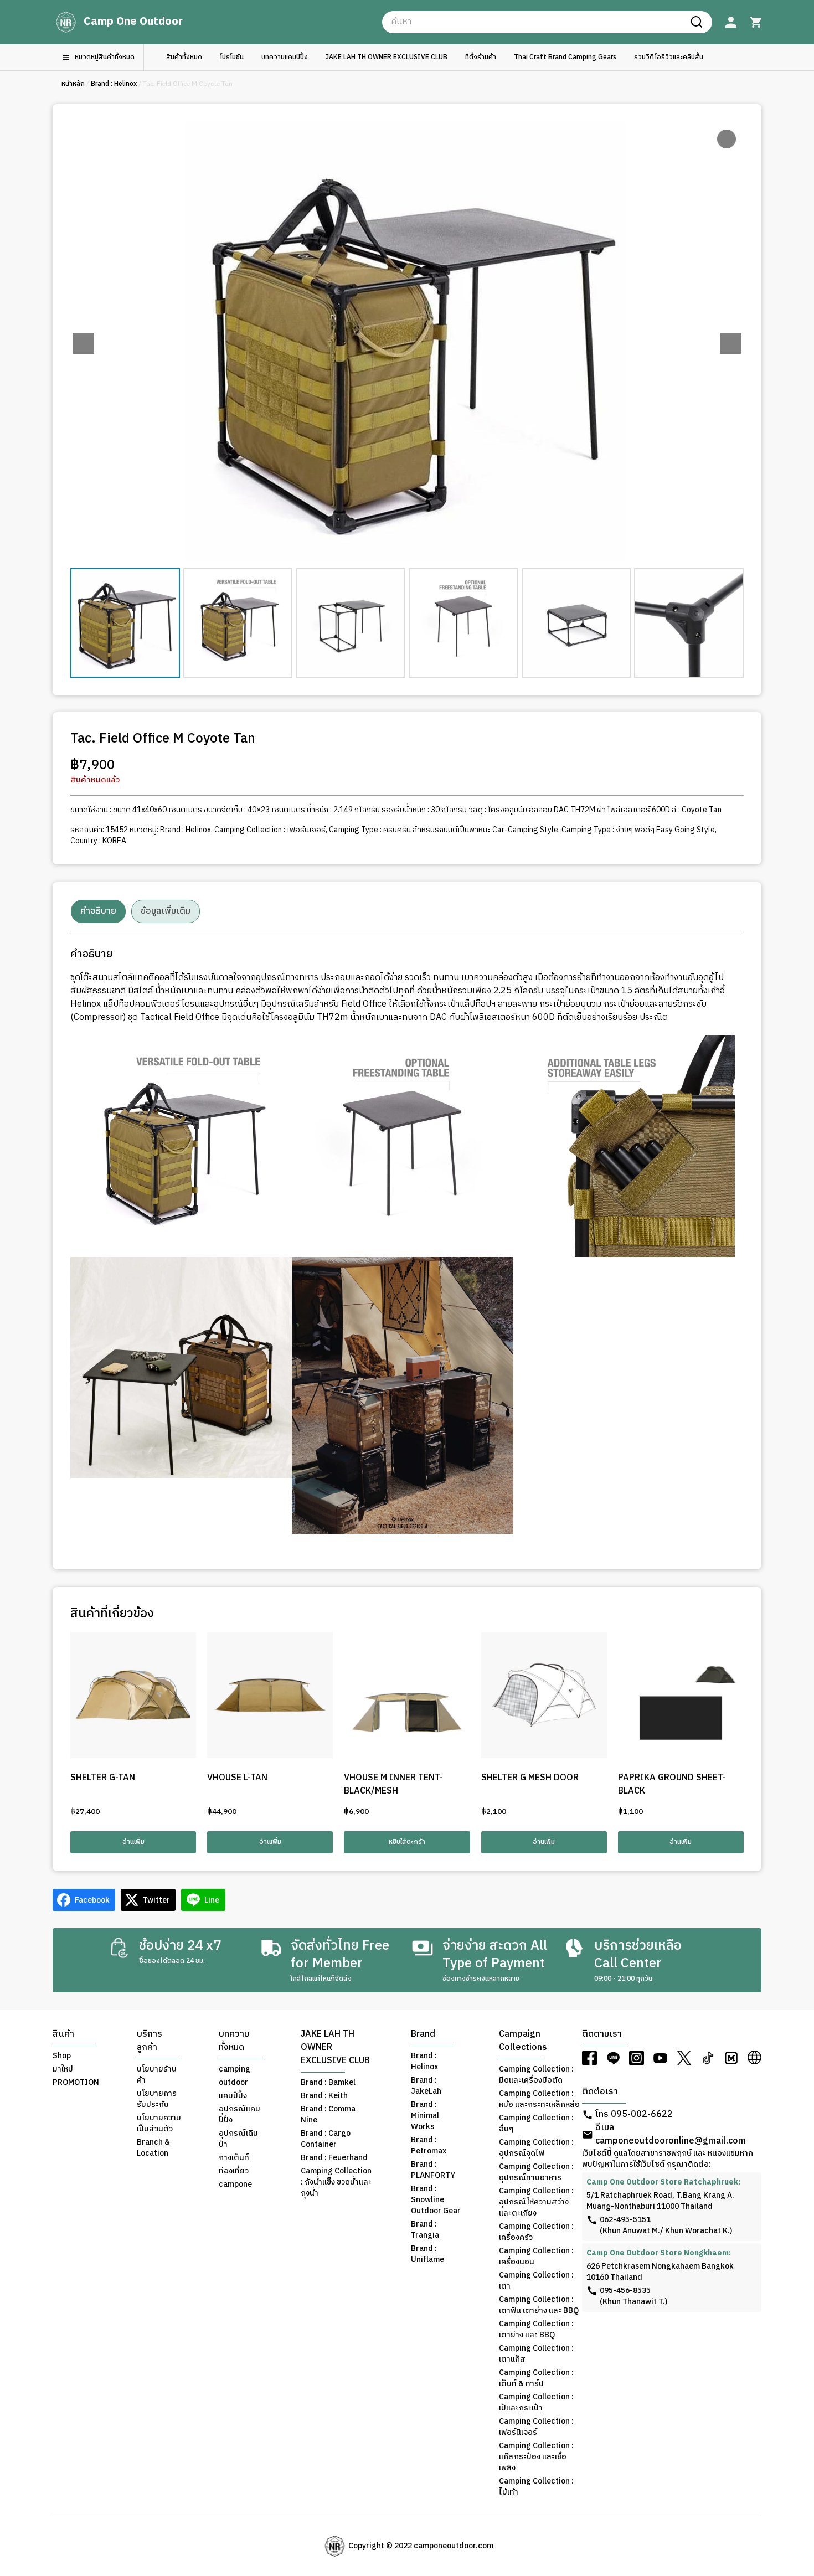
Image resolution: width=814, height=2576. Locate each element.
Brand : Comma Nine (328, 2115)
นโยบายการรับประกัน (157, 2099)
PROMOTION (76, 2083)
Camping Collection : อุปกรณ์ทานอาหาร (536, 2172)
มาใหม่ (63, 2069)
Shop (62, 2056)
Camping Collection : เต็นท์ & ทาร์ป (536, 2378)
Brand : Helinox (114, 84)
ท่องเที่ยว (234, 2171)
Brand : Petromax (429, 2146)
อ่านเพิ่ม (133, 1842)
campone (235, 2185)
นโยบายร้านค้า (157, 2075)
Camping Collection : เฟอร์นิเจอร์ (270, 830)
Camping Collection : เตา (536, 2281)
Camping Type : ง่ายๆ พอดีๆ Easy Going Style (638, 830)
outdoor (233, 2083)
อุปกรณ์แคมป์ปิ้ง (239, 2115)
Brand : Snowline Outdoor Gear (436, 2200)
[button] (730, 343)
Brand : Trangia (425, 2230)
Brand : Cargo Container (326, 2139)
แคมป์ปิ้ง (233, 2096)
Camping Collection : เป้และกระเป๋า (536, 2403)
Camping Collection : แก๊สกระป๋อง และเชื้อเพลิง (536, 2457)
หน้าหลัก (73, 84)
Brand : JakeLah (426, 2086)
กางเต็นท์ (234, 2158)
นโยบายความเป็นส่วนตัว (159, 2124)
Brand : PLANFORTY (433, 2170)
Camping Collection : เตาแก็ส (536, 2354)
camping (235, 2069)
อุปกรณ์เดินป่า (238, 2139)
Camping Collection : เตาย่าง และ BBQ (536, 2330)
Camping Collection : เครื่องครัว (536, 2232)
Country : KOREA (98, 841)
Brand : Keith (324, 2096)
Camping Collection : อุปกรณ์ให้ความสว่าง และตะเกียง (536, 2202)
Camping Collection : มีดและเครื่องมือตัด (536, 2075)
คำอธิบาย (98, 911)
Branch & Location (153, 2148)
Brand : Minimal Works (425, 2116)
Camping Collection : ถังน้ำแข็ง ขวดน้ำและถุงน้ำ (336, 2182)
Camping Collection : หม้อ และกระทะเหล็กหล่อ (539, 2099)
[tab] (98, 911)
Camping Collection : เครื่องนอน (536, 2256)
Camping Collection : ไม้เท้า (536, 2487)
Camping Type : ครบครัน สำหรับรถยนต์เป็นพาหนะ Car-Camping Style (444, 830)
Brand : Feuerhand (334, 2158)
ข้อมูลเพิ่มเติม (166, 911)
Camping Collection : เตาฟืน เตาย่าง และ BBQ (539, 2305)
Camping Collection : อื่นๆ (536, 2124)
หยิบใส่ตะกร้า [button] (407, 1842)
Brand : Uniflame (427, 2254)
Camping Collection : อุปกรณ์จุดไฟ (536, 2148)
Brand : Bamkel (328, 2083)
